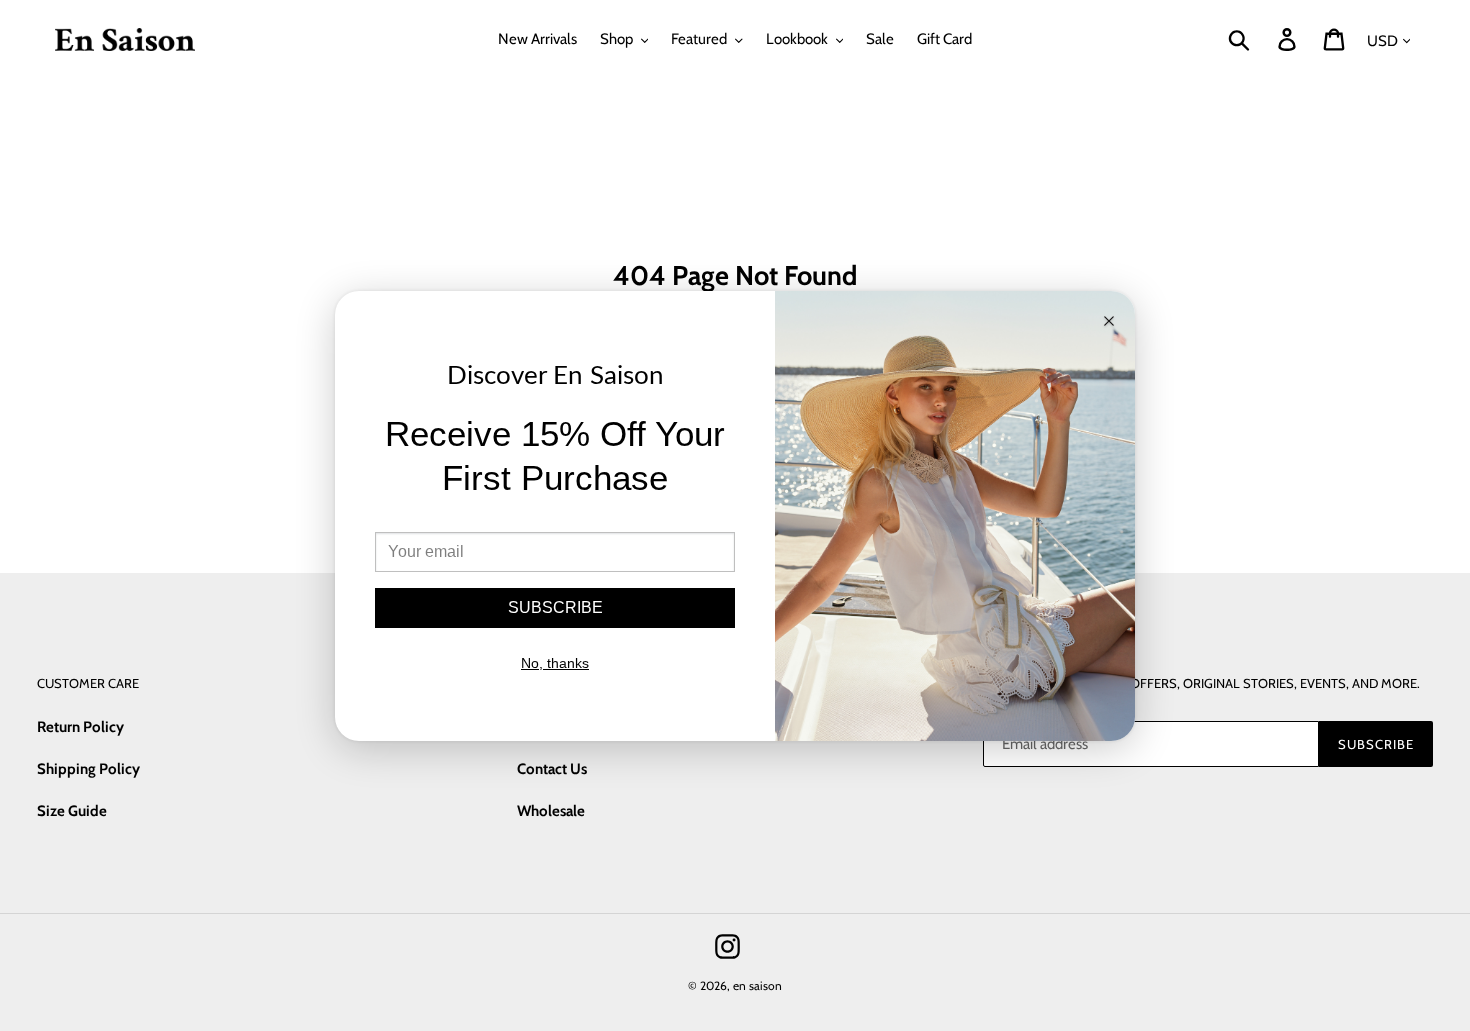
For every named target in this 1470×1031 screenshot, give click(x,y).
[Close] (1109, 322)
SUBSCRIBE (555, 607)
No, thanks (555, 663)
